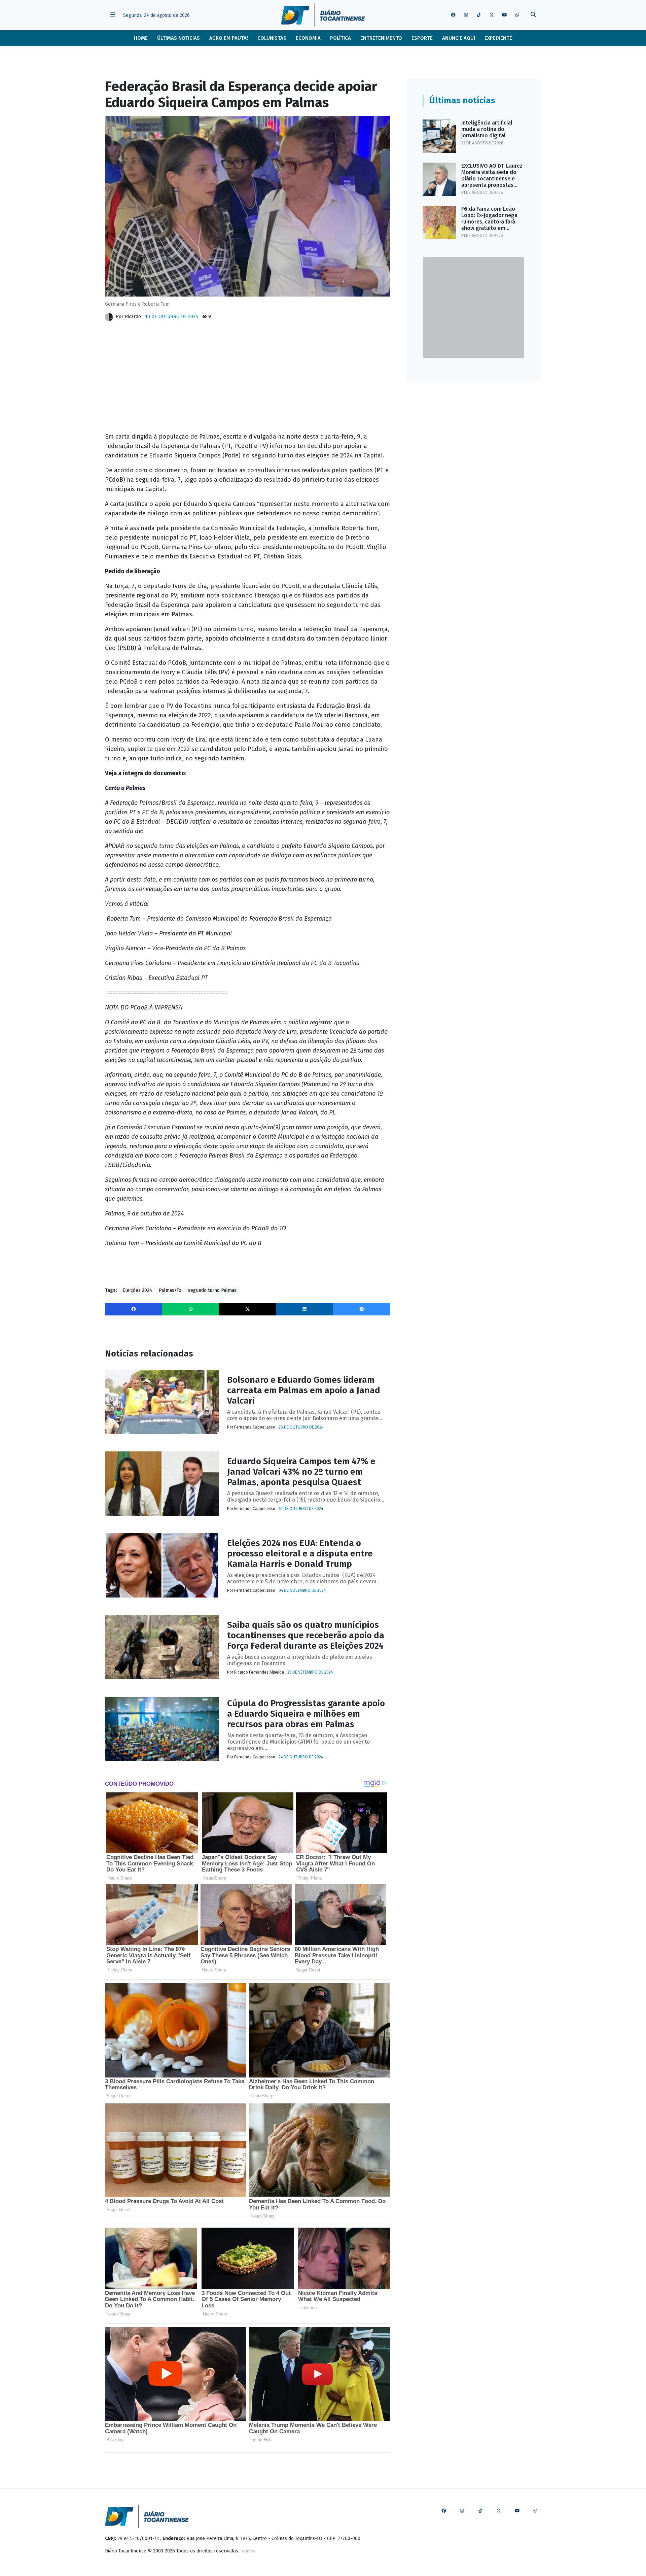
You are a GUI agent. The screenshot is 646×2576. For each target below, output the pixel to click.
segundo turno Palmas (212, 1290)
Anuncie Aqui (459, 38)
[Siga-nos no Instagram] (466, 15)
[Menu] (113, 15)
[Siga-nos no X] (492, 15)
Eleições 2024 (137, 1290)
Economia (308, 38)
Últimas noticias (178, 38)
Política (340, 38)
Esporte (422, 38)
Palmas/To (170, 1290)
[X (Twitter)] (248, 1309)
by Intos (248, 2551)
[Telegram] (362, 1309)
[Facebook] (134, 1309)
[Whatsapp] (190, 1309)
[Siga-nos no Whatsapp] (517, 15)
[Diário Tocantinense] (323, 15)
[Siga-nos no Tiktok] (479, 15)
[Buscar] (533, 15)
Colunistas (272, 38)
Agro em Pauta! (229, 38)
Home (141, 38)
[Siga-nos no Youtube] (504, 15)
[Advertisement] (248, 379)
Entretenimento (381, 38)
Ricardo (133, 317)
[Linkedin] (304, 1309)
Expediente (498, 38)
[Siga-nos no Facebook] (453, 15)
